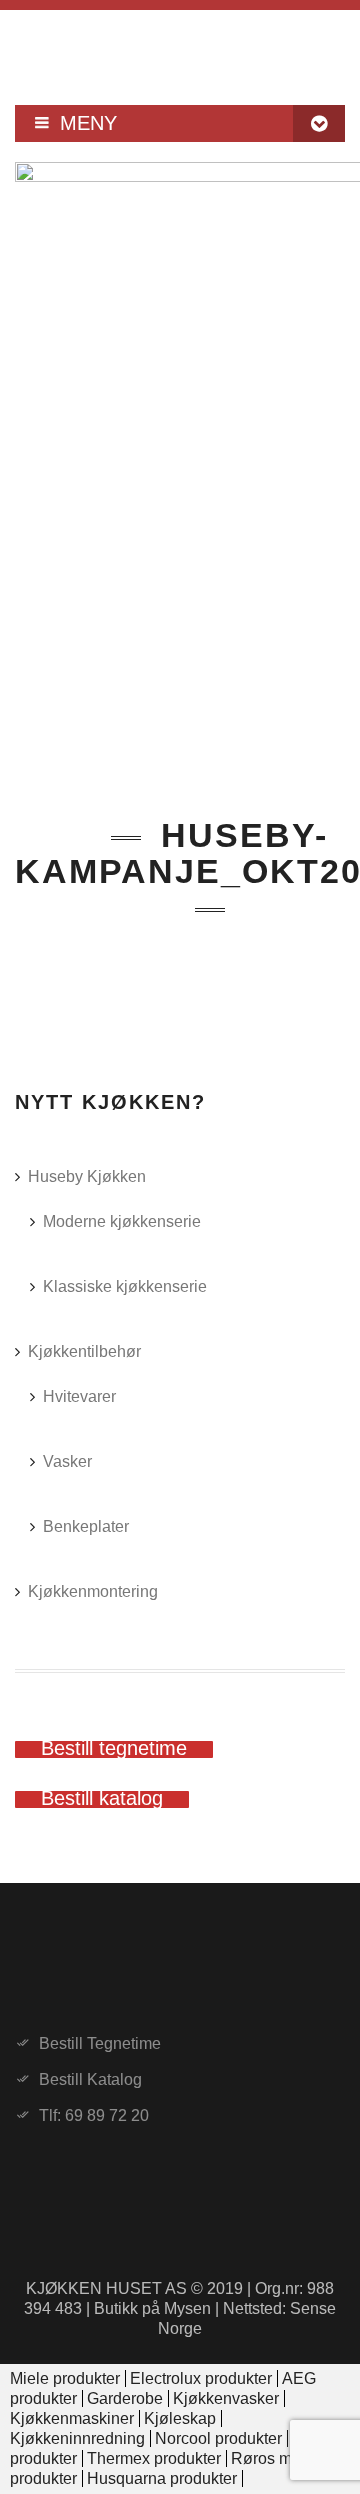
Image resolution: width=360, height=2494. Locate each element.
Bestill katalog (90, 2080)
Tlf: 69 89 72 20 (94, 2116)
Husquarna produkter (162, 2478)
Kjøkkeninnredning (77, 2438)
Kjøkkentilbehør (84, 1351)
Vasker (67, 1461)
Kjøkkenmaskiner (72, 2418)
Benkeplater (86, 1526)
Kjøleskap (180, 2418)
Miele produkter (65, 2378)
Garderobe (125, 2398)
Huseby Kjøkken (87, 1176)
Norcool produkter (218, 2438)
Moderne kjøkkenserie (122, 1221)
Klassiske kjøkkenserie (125, 1286)
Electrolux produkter (201, 2378)
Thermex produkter (154, 2458)
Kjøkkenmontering (93, 1591)
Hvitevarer (79, 1396)
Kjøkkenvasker (226, 2398)
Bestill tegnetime (100, 2044)
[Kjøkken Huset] (180, 50)
